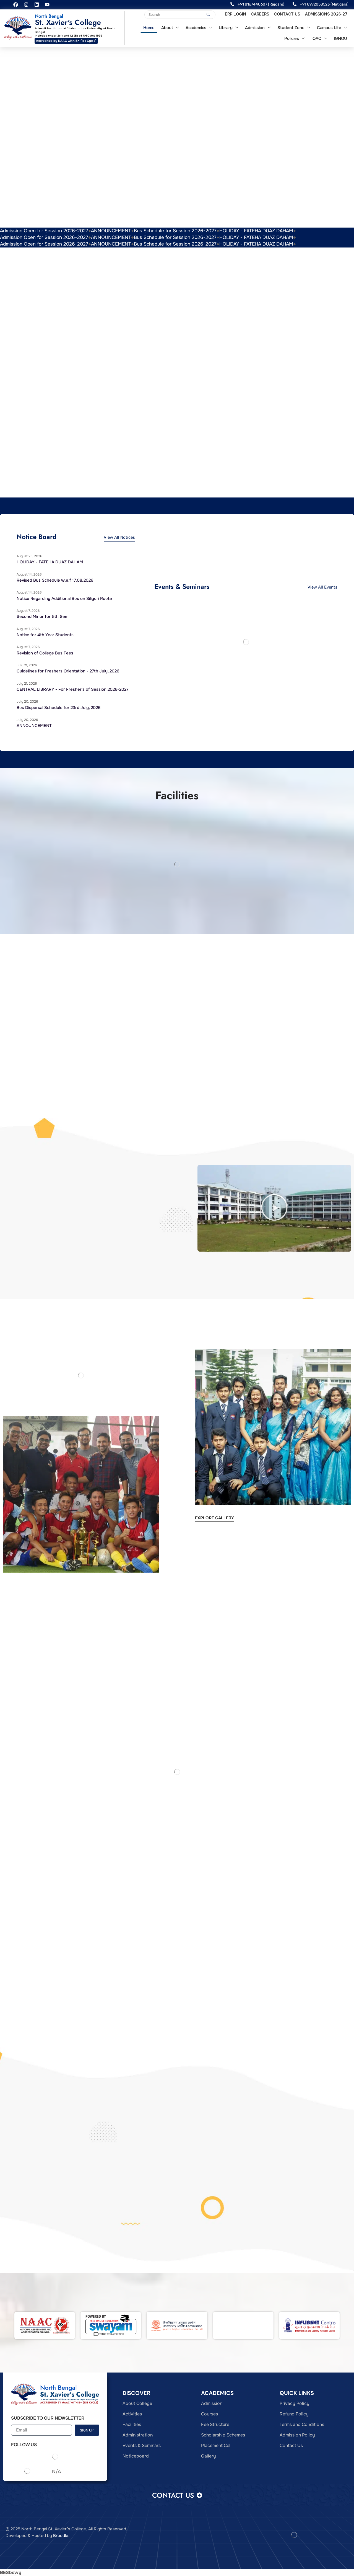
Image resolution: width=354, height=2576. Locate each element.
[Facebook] (16, 5)
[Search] (208, 15)
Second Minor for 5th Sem (42, 617)
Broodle (61, 2536)
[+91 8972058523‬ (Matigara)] (295, 4)
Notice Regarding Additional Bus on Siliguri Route (64, 599)
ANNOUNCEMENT (111, 231)
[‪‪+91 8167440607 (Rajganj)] (232, 4)
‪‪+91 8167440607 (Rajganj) (261, 4)
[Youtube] (47, 5)
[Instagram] (26, 5)
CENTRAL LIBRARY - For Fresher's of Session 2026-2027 (73, 689)
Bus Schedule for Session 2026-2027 (175, 231)
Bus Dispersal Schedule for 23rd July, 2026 (58, 708)
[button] (274, 1208)
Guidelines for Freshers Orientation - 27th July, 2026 (68, 671)
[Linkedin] (37, 5)
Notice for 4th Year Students (45, 635)
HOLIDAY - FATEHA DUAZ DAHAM (256, 231)
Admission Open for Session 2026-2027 (44, 231)
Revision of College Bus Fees (45, 653)
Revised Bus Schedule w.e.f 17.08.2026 (55, 580)
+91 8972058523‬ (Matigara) (324, 4)
